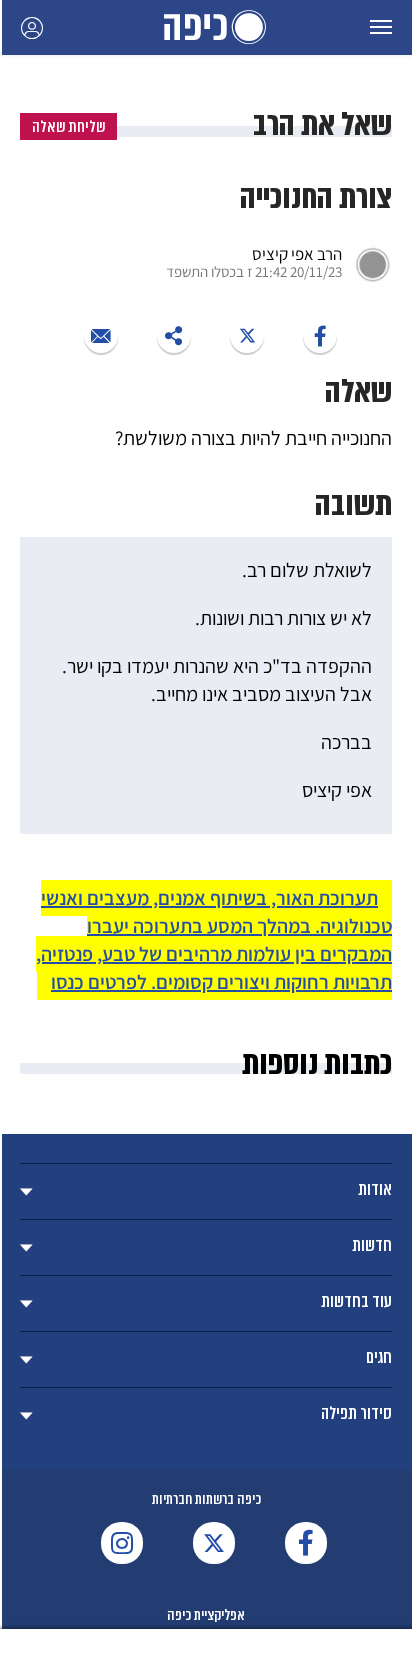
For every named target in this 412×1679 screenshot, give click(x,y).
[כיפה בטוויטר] (214, 1543)
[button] (381, 27)
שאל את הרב (322, 124)
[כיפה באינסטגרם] (122, 1543)
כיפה (206, 27)
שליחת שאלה (68, 126)
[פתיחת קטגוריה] (206, 1191)
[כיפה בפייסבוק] (306, 1543)
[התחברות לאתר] (32, 27)
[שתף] (320, 336)
